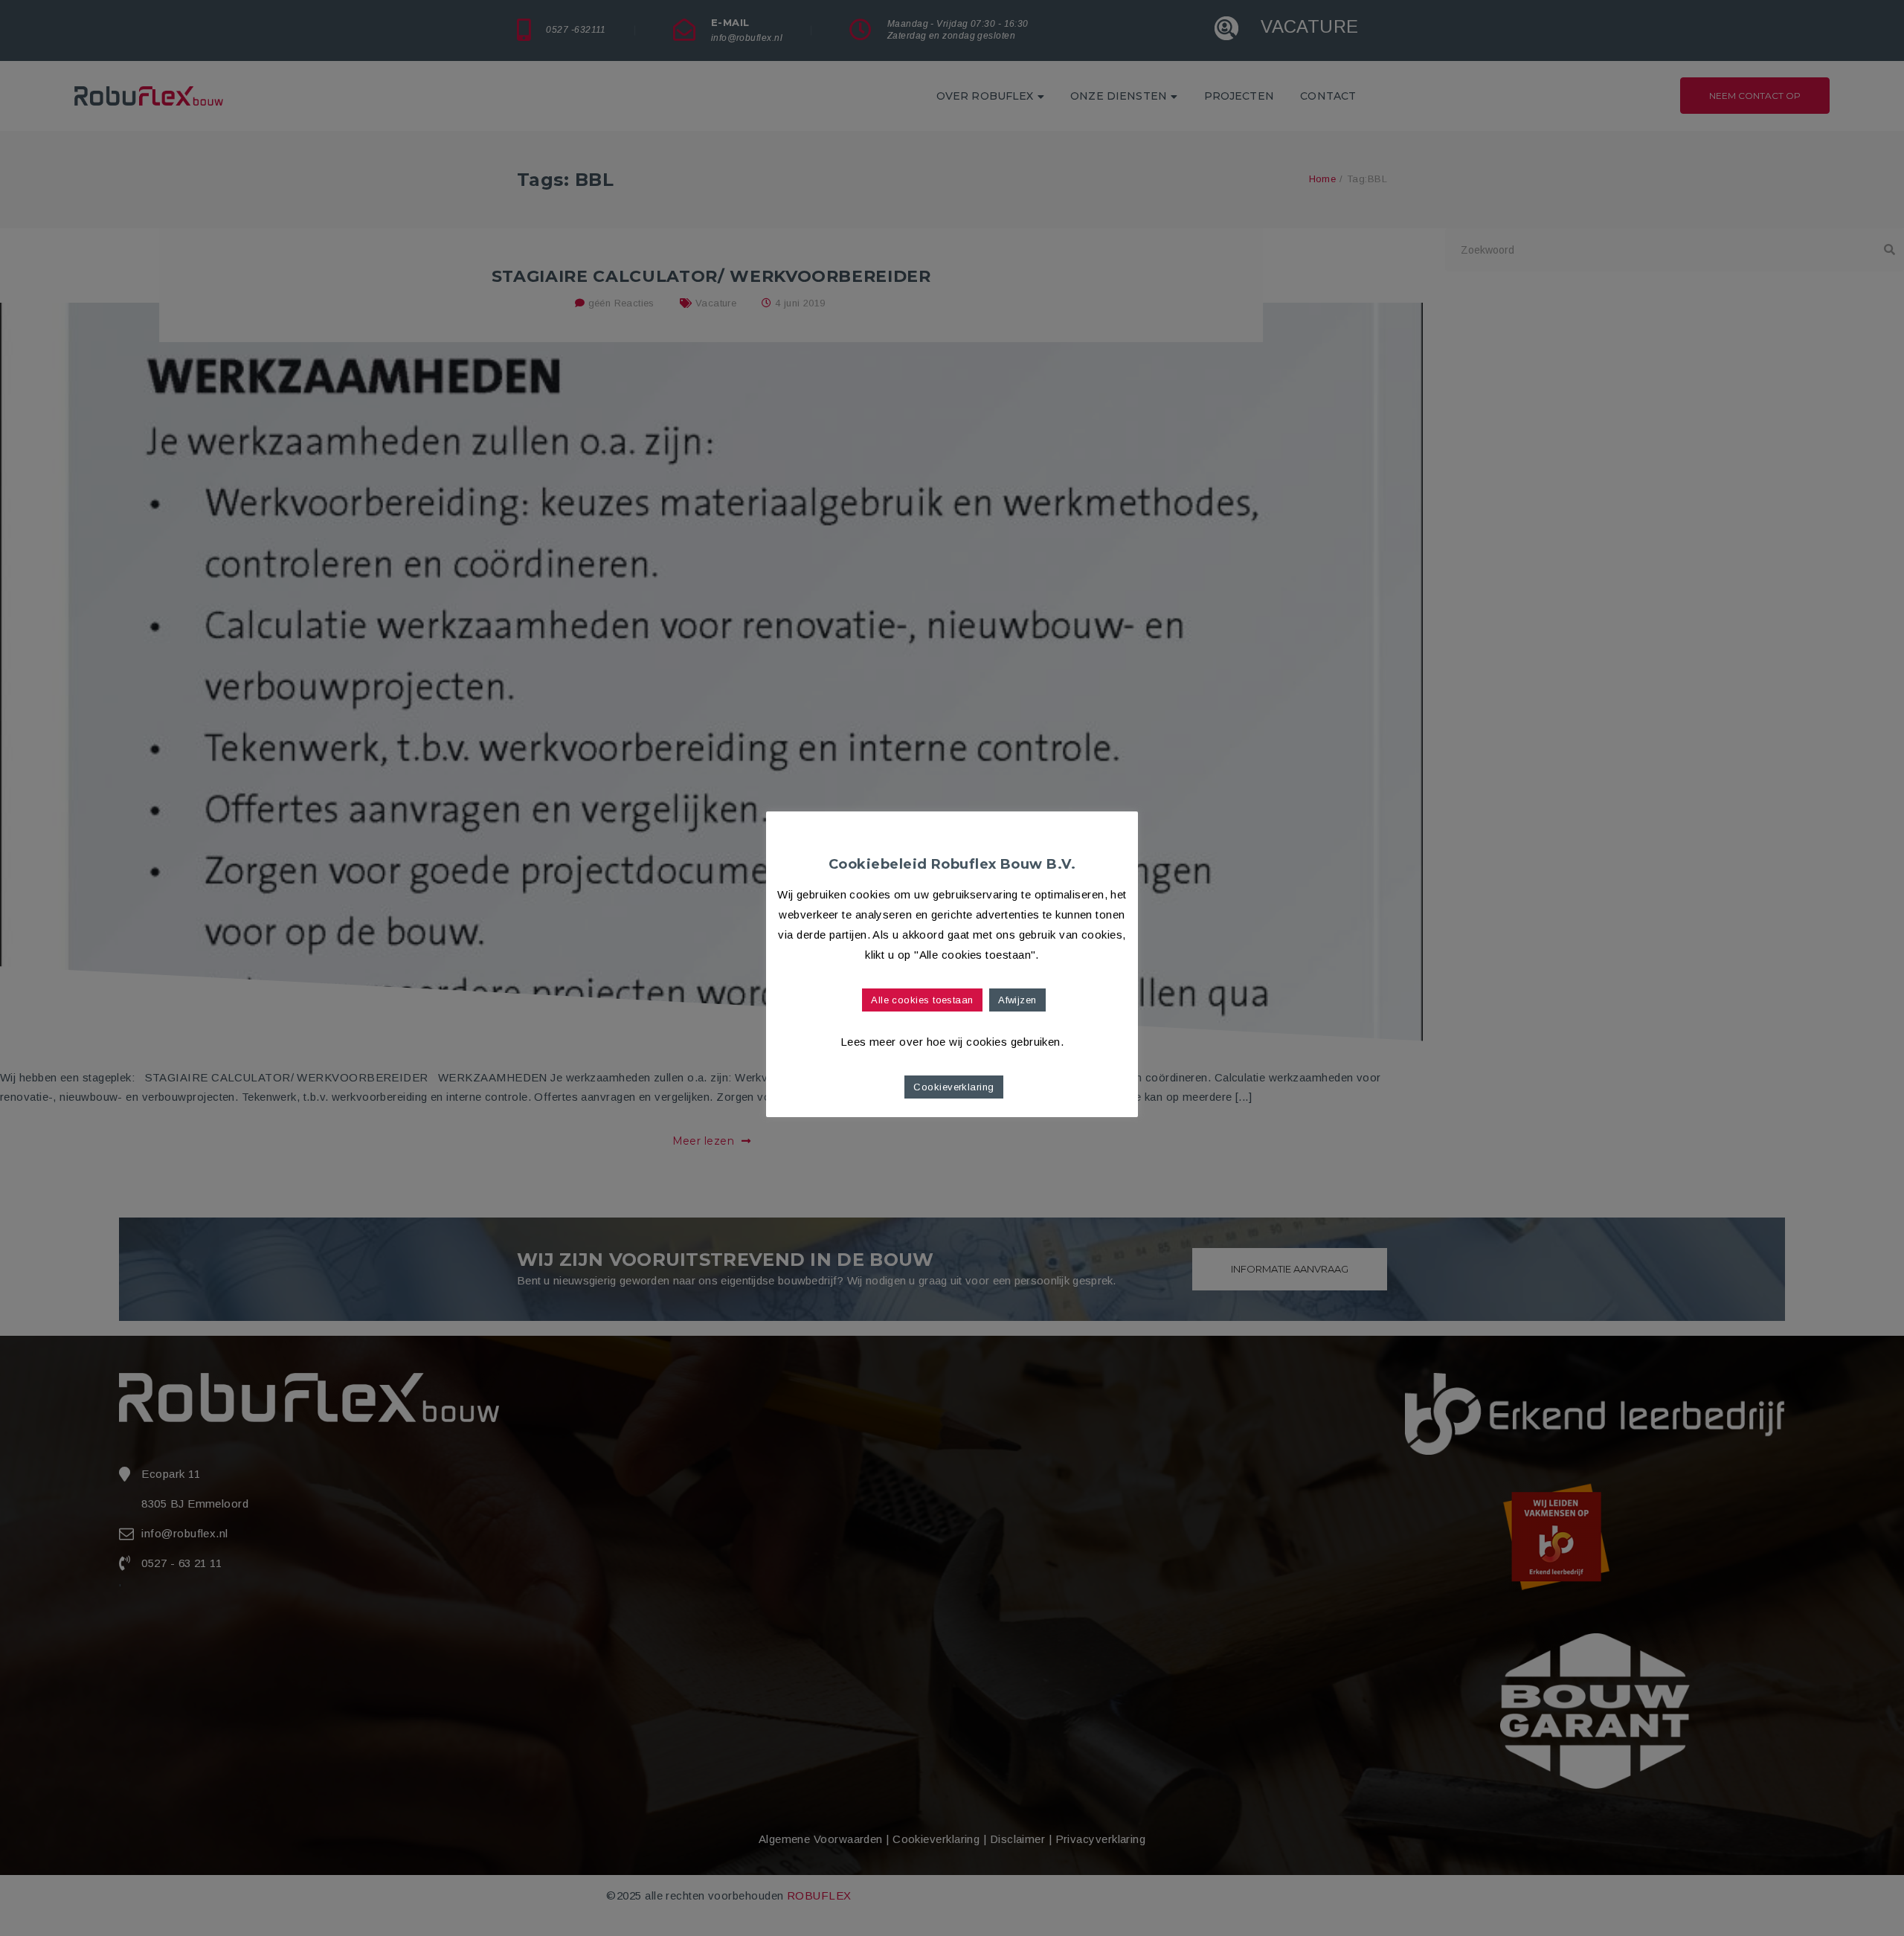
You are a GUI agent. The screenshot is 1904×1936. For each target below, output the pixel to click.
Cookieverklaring (953, 1087)
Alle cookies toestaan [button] (922, 1000)
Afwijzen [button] (1017, 1000)
